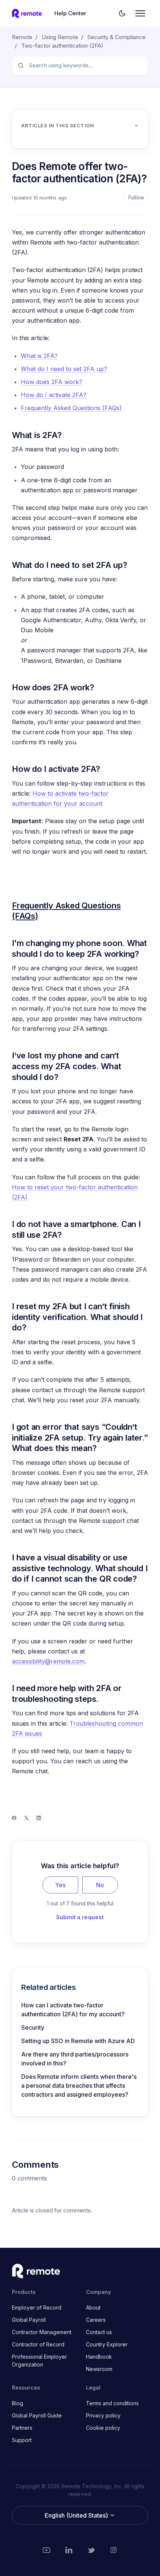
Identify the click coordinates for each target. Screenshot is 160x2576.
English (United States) (77, 2515)
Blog (17, 2403)
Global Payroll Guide (37, 2415)
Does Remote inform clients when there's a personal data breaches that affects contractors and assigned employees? (79, 2086)
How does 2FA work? (52, 382)
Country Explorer (107, 2344)
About (93, 2307)
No (100, 1885)
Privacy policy (103, 2415)
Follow (136, 197)
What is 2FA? (39, 356)
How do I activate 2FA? (54, 395)
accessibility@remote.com (48, 1661)
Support (22, 2440)
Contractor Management (42, 2332)
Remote (22, 37)
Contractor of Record (38, 2344)
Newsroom (99, 2369)
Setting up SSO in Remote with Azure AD (78, 2041)
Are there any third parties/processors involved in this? (75, 2059)
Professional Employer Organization (39, 2361)
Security (33, 2027)
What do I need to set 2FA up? (64, 369)
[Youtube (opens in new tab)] (47, 2550)
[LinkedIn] (39, 1818)
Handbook (99, 2357)
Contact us (99, 2332)
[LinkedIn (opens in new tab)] (69, 2550)
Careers (96, 2320)
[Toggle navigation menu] (140, 13)
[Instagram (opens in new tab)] (113, 2550)
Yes (60, 1885)
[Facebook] (14, 1818)
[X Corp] (26, 1818)
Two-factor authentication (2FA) (62, 46)
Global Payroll (29, 2320)
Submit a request (80, 1917)
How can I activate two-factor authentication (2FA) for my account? (73, 2010)
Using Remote (60, 37)
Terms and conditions (112, 2403)
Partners (22, 2428)
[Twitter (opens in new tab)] (91, 2550)
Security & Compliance (116, 37)
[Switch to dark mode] (122, 13)
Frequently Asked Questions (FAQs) (71, 408)
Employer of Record (37, 2307)
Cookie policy (103, 2428)
